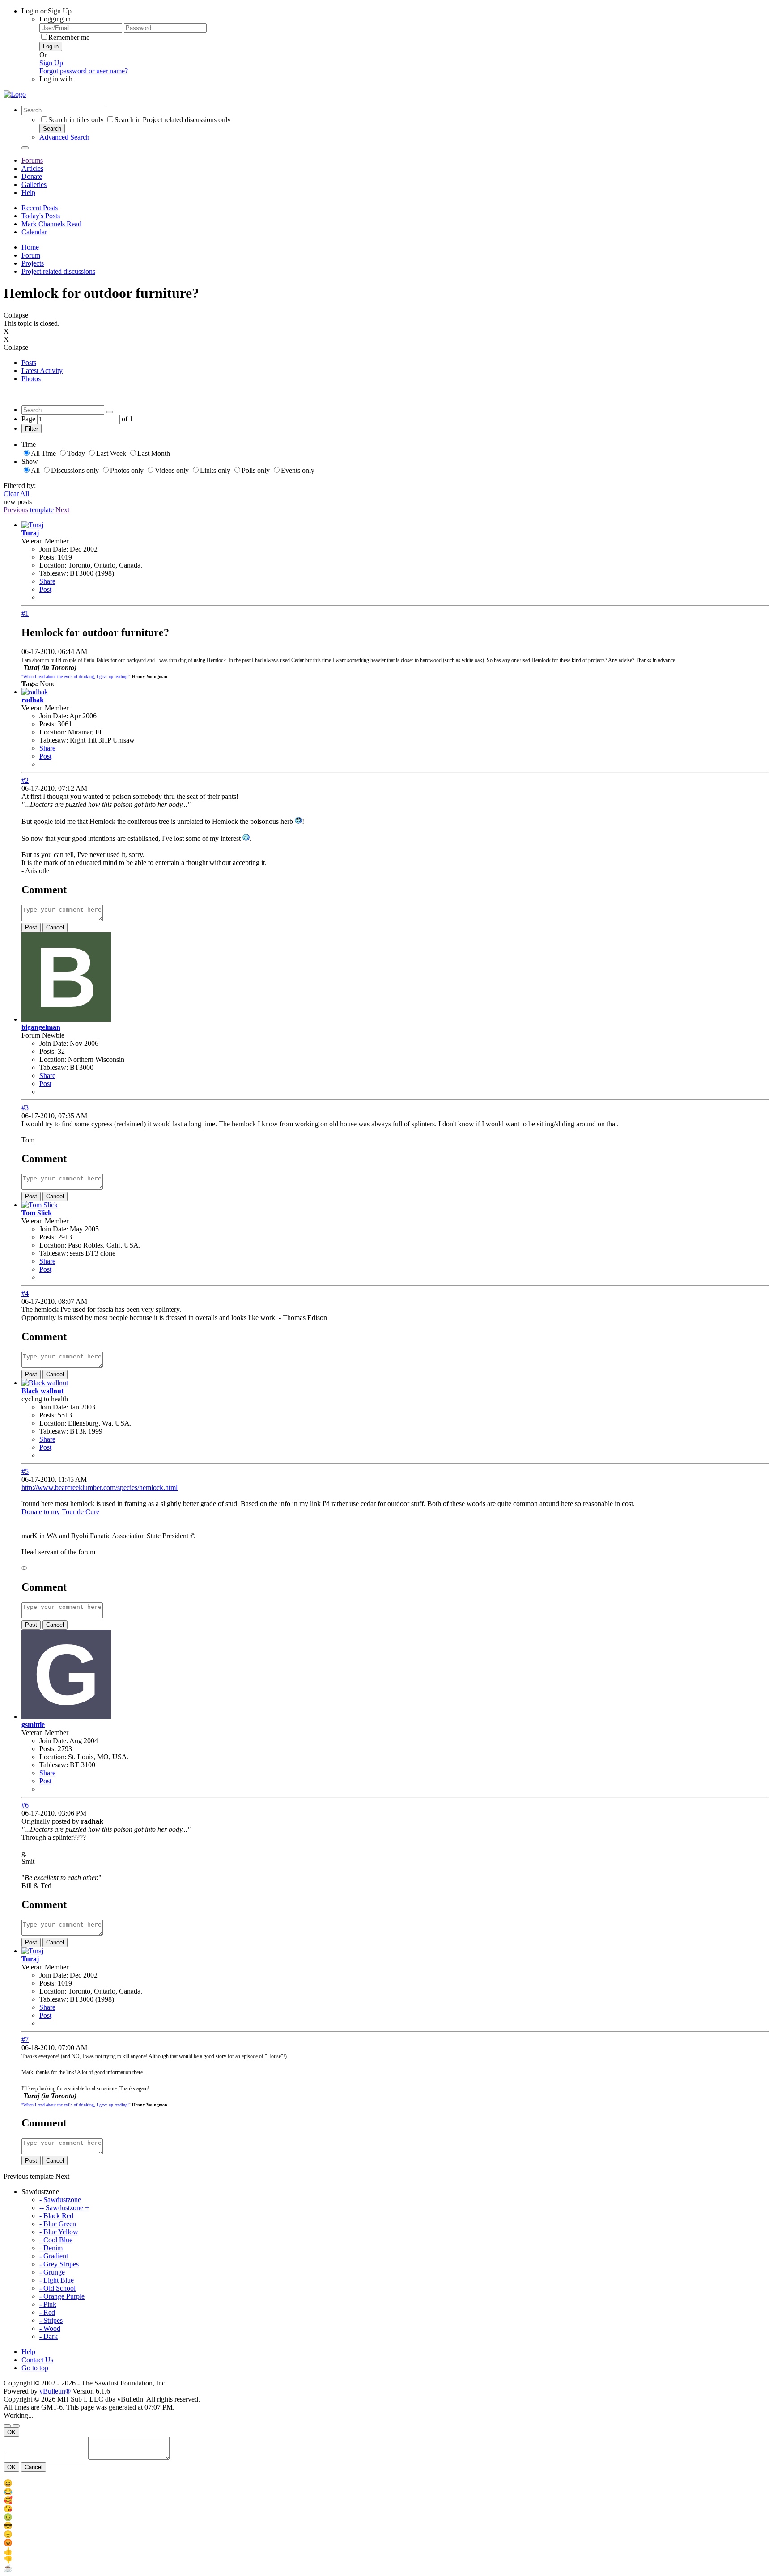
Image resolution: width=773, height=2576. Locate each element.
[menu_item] (386, 2483)
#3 (25, 1108)
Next (62, 510)
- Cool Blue (56, 2240)
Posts (29, 363)
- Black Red (56, 2216)
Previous (16, 510)
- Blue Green (58, 2224)
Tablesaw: (54, 573)
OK (11, 2432)
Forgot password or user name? (84, 71)
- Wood (50, 2328)
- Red (47, 2312)
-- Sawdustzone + (64, 2208)
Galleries (34, 185)
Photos (31, 379)
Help (28, 193)
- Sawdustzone (60, 2200)
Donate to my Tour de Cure (60, 1512)
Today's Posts (41, 216)
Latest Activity (42, 371)
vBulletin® (55, 2391)
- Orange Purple (62, 2296)
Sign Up (51, 63)
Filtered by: (20, 486)
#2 (25, 780)
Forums (32, 160)
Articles (32, 168)
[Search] (25, 148)
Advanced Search (64, 137)
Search (52, 129)
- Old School (57, 2288)
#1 (25, 613)
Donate (32, 176)
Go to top (35, 2368)
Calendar (34, 232)
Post (45, 589)
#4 (25, 1293)
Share (47, 581)
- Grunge (52, 2272)
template (42, 510)
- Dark (49, 2336)
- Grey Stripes (59, 2264)
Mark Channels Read (51, 224)
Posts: (48, 557)
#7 (25, 2039)
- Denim (51, 2248)
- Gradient (54, 2256)
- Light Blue (57, 2280)
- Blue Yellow (59, 2232)
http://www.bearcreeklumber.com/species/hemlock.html (100, 1487)
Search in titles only (76, 120)
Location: (53, 565)
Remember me (69, 37)
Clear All (16, 494)
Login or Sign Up (47, 11)
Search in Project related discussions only (173, 120)
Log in (51, 46)
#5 (25, 1471)
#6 (25, 1805)
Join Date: (54, 549)
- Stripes (51, 2320)
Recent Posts (40, 208)
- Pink (48, 2304)
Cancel (55, 927)
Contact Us (37, 2360)
